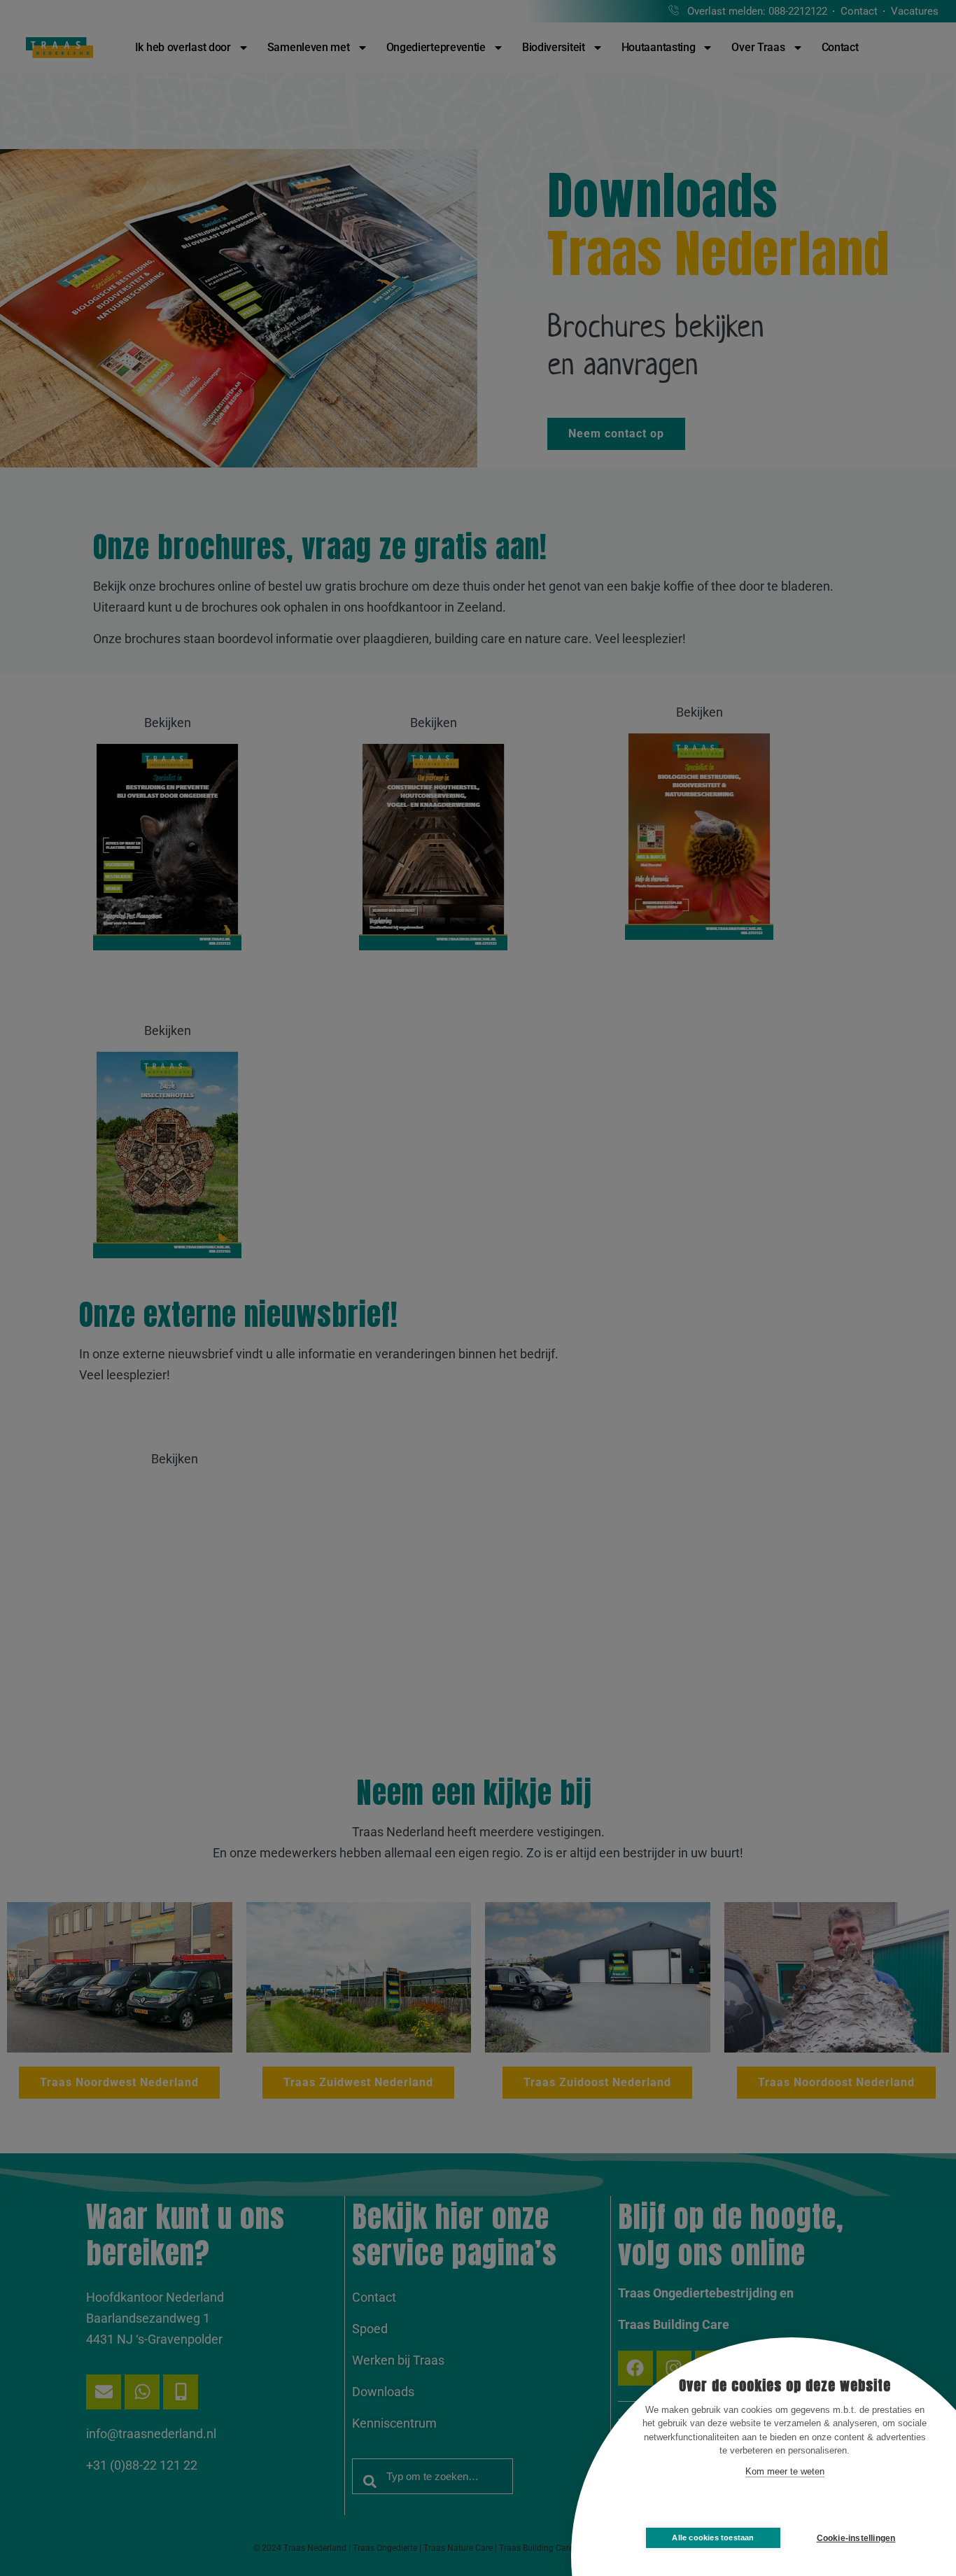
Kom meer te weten (785, 2471)
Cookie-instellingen (856, 2538)
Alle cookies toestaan (713, 2538)
